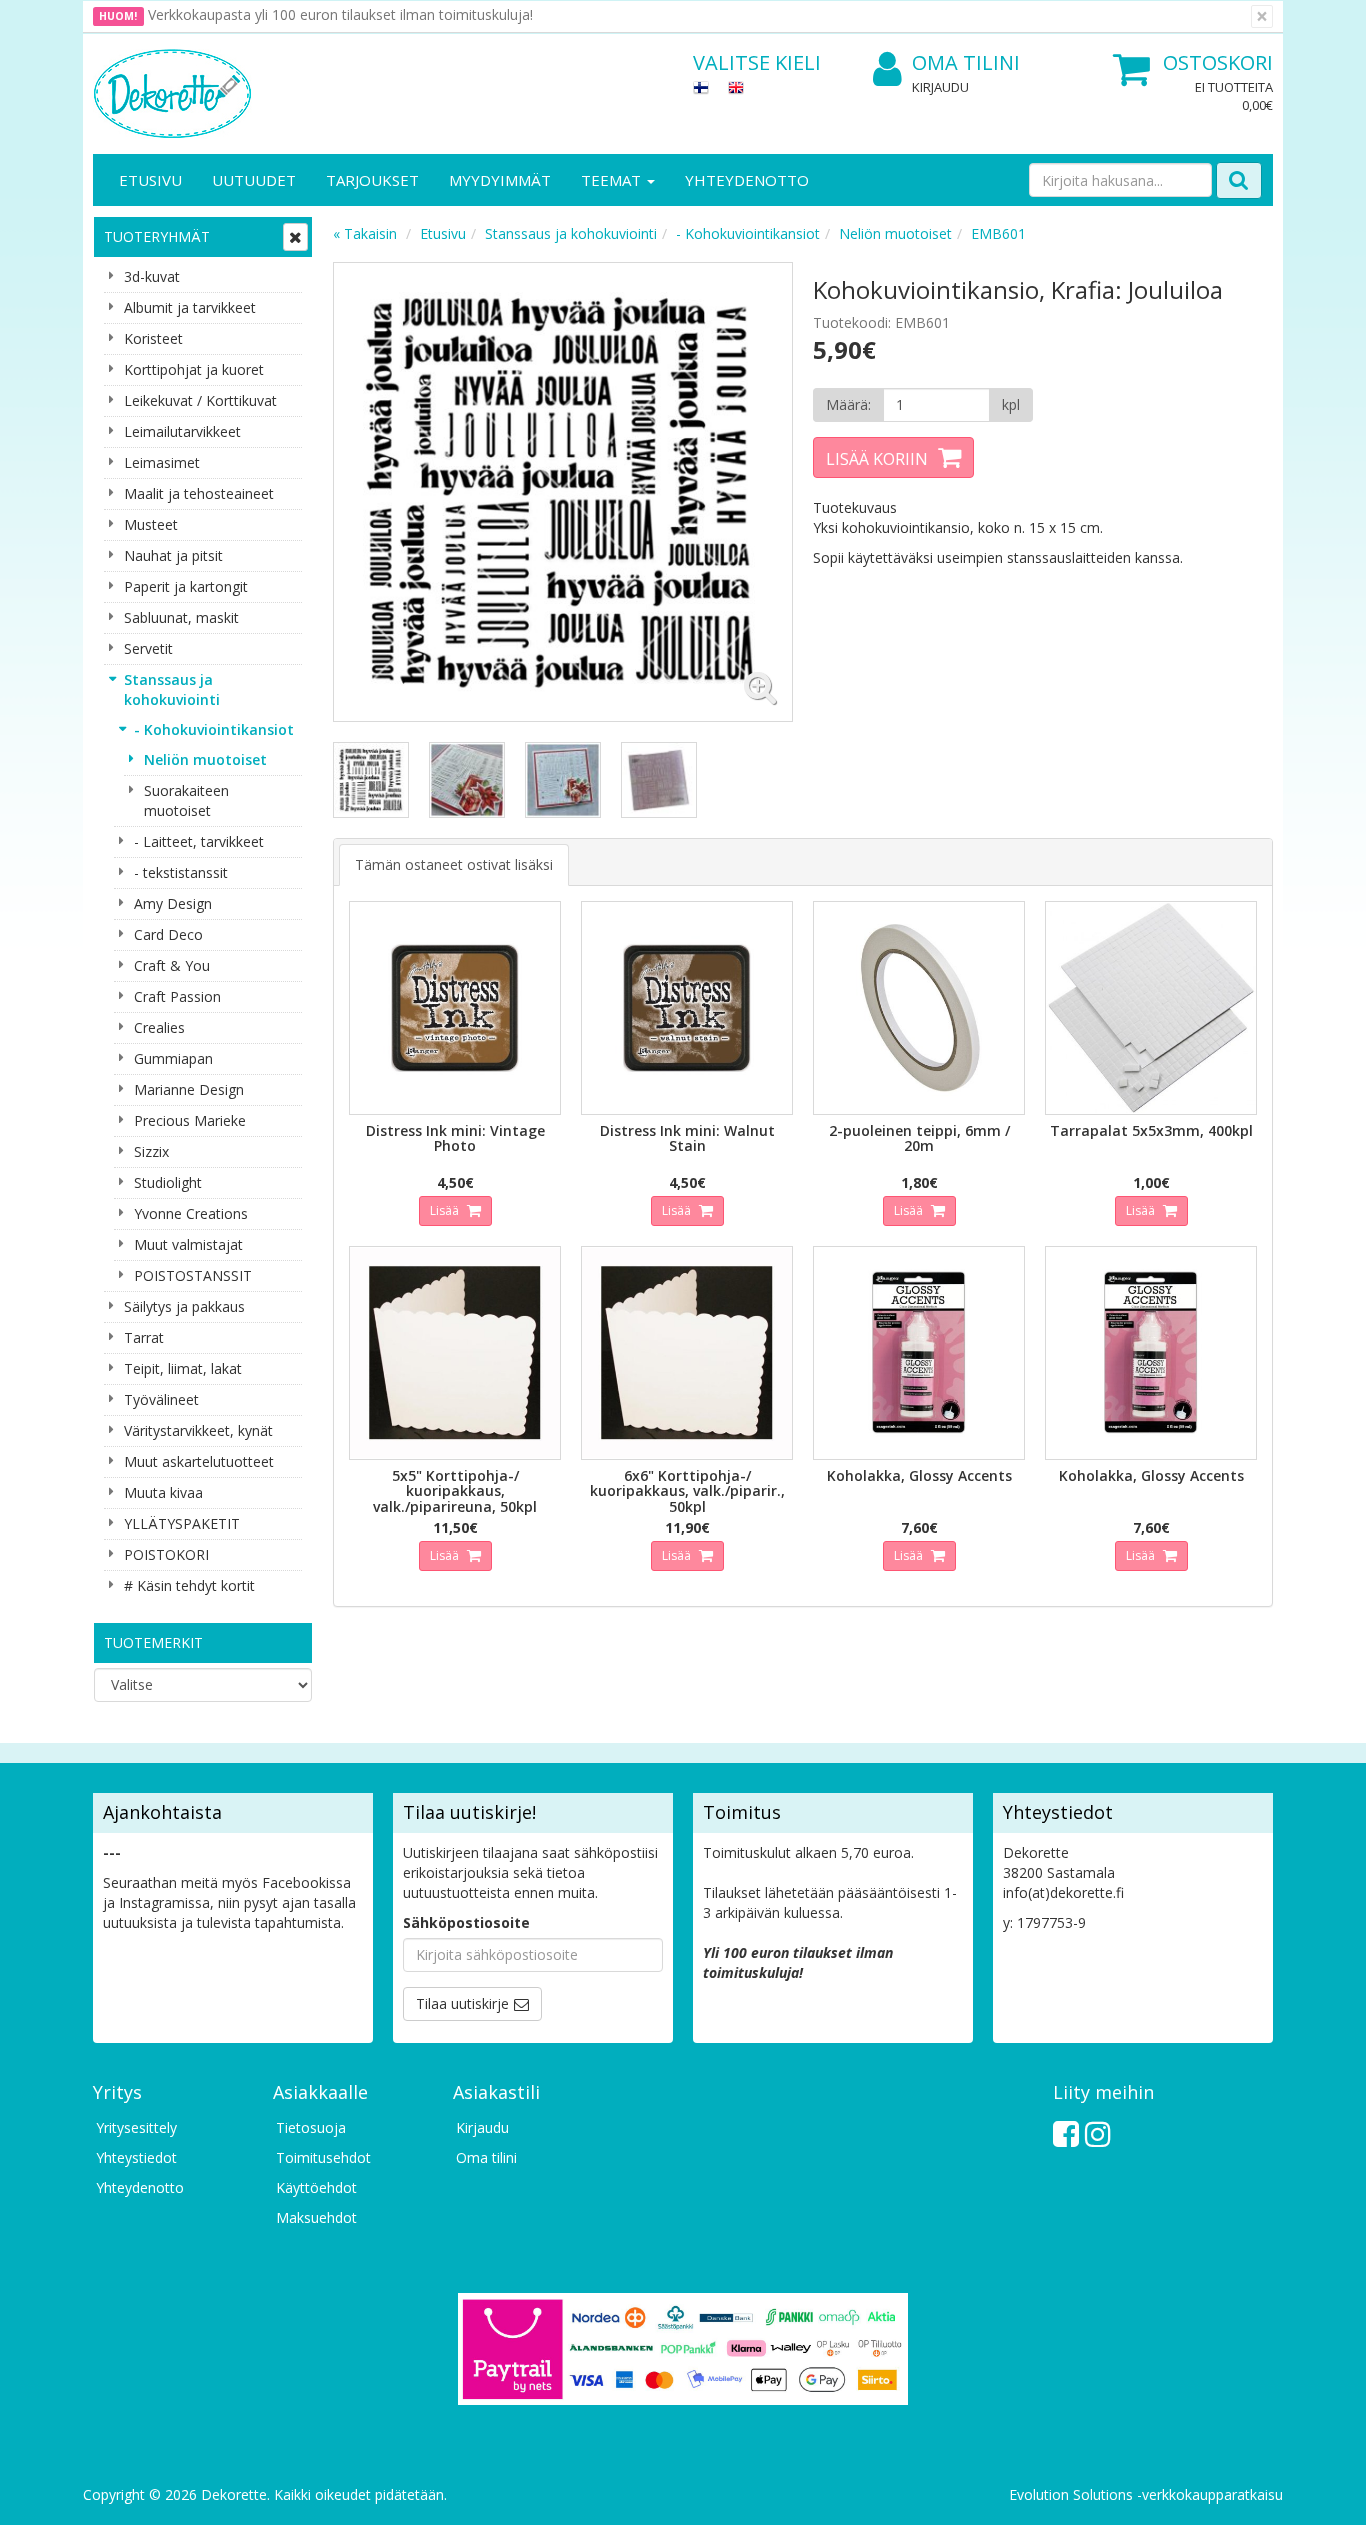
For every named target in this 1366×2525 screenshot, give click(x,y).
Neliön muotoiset (205, 759)
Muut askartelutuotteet (199, 1461)
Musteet (151, 524)
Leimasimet (162, 462)
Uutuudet (254, 180)
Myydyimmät (500, 180)
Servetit (148, 648)
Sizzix (151, 1151)
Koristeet (153, 338)
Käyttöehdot (316, 2187)
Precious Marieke (190, 1120)
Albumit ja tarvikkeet (190, 307)
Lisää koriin (877, 459)
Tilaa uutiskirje (462, 2003)
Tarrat (144, 1337)
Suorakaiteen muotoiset (186, 800)
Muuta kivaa (163, 1492)
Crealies (159, 1027)
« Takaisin (365, 233)
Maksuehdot (316, 2217)
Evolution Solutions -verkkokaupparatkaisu (1146, 2494)
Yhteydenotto (747, 180)
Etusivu (150, 180)
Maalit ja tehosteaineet (199, 493)
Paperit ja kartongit (186, 586)
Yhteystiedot (136, 2157)
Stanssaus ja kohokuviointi (172, 689)
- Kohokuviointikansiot (214, 729)
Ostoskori (1218, 62)
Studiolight (168, 1182)
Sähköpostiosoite (466, 1922)
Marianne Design (189, 1089)
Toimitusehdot (323, 2157)
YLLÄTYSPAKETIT (182, 1523)
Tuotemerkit (153, 1642)
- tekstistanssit (181, 872)
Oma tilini (966, 62)
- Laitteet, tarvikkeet (199, 841)
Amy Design (173, 903)
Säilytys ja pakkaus (184, 1306)
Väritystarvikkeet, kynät (198, 1430)
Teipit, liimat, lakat (183, 1368)
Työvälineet (161, 1399)
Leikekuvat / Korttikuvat (200, 400)
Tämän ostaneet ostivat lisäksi (454, 864)
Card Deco (168, 934)
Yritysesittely (136, 2127)
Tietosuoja (311, 2127)
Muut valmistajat (188, 1244)
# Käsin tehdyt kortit (189, 1585)
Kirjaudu (940, 87)
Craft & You (172, 965)
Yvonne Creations (191, 1213)
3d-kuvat (152, 276)
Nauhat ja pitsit (173, 555)
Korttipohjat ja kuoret (194, 369)
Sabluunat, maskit (181, 617)
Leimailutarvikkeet (182, 431)
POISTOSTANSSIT (193, 1275)
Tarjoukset (372, 180)
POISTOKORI (166, 1554)
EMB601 (998, 233)
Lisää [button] (446, 1210)
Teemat (613, 180)
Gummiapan (173, 1058)
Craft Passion (177, 996)
